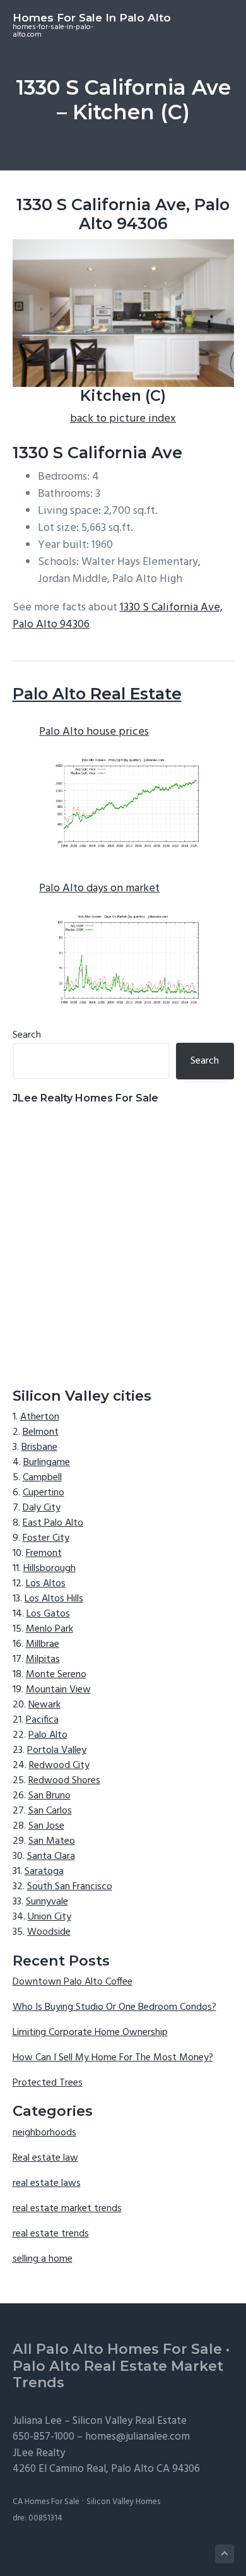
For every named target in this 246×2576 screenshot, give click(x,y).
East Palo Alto (53, 1523)
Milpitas (43, 1659)
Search (27, 1035)
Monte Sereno (56, 1675)
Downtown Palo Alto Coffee (73, 1982)
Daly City (42, 1508)
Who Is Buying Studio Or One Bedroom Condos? (114, 2007)
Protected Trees (48, 2083)
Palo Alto (48, 1735)
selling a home (43, 2259)
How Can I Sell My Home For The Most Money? (113, 2058)
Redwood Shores (64, 1781)
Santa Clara (51, 1856)
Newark (44, 1705)
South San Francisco (70, 1887)
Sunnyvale (47, 1902)
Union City (50, 1917)
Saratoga (44, 1872)
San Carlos (50, 1811)
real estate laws (47, 2183)
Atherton (40, 1417)
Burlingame (47, 1463)
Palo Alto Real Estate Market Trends (118, 2375)
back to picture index (123, 419)
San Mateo (52, 1841)
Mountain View (58, 1690)
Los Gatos (48, 1614)
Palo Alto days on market (99, 888)
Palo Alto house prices (94, 732)
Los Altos (46, 1584)
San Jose (46, 1826)
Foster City (46, 1538)
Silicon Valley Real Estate (130, 2421)
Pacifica (42, 1720)
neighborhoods (44, 2133)
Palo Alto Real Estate (97, 694)
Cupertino (44, 1493)
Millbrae (43, 1644)
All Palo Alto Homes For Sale (117, 2349)
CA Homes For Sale (46, 2502)
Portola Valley (57, 1750)
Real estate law (45, 2158)
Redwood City (59, 1766)
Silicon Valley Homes (123, 2502)
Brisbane (39, 1447)
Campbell (42, 1478)
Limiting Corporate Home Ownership (90, 2033)
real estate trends (51, 2234)
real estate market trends (67, 2209)
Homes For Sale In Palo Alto (92, 18)
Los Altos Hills (54, 1599)
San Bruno (50, 1796)
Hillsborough (50, 1569)
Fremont (44, 1553)
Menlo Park (50, 1629)
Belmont (41, 1432)
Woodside (49, 1932)
